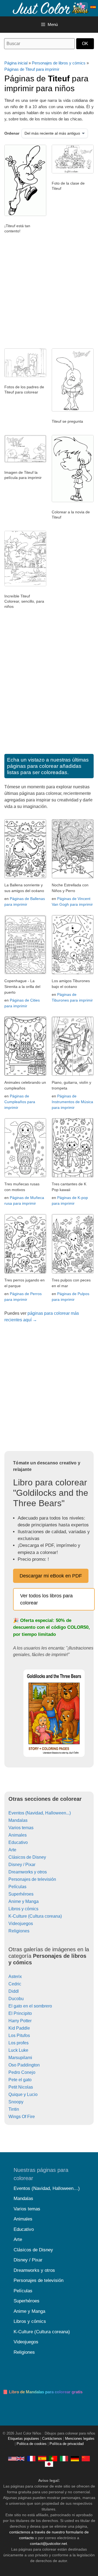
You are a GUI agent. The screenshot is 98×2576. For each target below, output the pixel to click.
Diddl (14, 1991)
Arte (12, 1850)
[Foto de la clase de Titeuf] (73, 172)
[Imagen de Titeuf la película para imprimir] (25, 461)
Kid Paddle (19, 2028)
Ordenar (12, 133)
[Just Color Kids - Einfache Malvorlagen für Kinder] (75, 2459)
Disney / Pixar (22, 1865)
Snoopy (16, 2102)
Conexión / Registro (83, 7)
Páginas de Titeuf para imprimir (32, 69)
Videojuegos (21, 1924)
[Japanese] (49, 2464)
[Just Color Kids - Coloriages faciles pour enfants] (31, 2459)
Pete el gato (20, 2080)
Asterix (15, 1977)
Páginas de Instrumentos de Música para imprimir (72, 1102)
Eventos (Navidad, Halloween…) (47, 2188)
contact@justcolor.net (48, 2544)
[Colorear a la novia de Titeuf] (73, 501)
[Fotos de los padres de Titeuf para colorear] (25, 376)
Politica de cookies (32, 2444)
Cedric (15, 1984)
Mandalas (18, 1820)
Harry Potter (20, 2021)
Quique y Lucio (23, 2094)
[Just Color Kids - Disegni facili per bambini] (64, 2459)
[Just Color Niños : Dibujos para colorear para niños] (50, 8)
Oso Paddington (24, 2065)
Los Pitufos (19, 2035)
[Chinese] (86, 2459)
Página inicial (16, 63)
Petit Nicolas (21, 2087)
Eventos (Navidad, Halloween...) (40, 1813)
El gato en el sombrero (30, 2006)
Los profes (19, 2043)
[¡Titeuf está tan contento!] (25, 215)
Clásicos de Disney (27, 1857)
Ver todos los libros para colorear (46, 1599)
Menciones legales (80, 2439)
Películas (17, 1887)
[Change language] (93, 7)
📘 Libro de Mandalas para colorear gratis (43, 2392)
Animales (18, 1835)
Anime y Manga (24, 1901)
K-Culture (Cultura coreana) (35, 1916)
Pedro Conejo (22, 2072)
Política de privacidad (67, 2444)
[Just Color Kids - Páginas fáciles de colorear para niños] (42, 2459)
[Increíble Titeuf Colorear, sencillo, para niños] (25, 585)
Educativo (18, 1842)
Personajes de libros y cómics (59, 63)
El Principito (20, 2013)
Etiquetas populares (24, 2439)
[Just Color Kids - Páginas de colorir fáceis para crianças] (53, 2459)
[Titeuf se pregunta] (73, 410)
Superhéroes (21, 1894)
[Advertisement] (49, 294)
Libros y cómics (23, 1909)
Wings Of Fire (22, 2117)
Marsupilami (20, 2058)
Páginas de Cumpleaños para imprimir (20, 1102)
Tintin (14, 2109)
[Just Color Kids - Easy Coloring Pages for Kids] (16, 2459)
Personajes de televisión (32, 1879)
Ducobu (16, 1999)
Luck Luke (18, 2050)
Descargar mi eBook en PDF (51, 1576)
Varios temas (21, 1828)
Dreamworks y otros (28, 1872)
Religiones (19, 1931)
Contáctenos (52, 2439)
